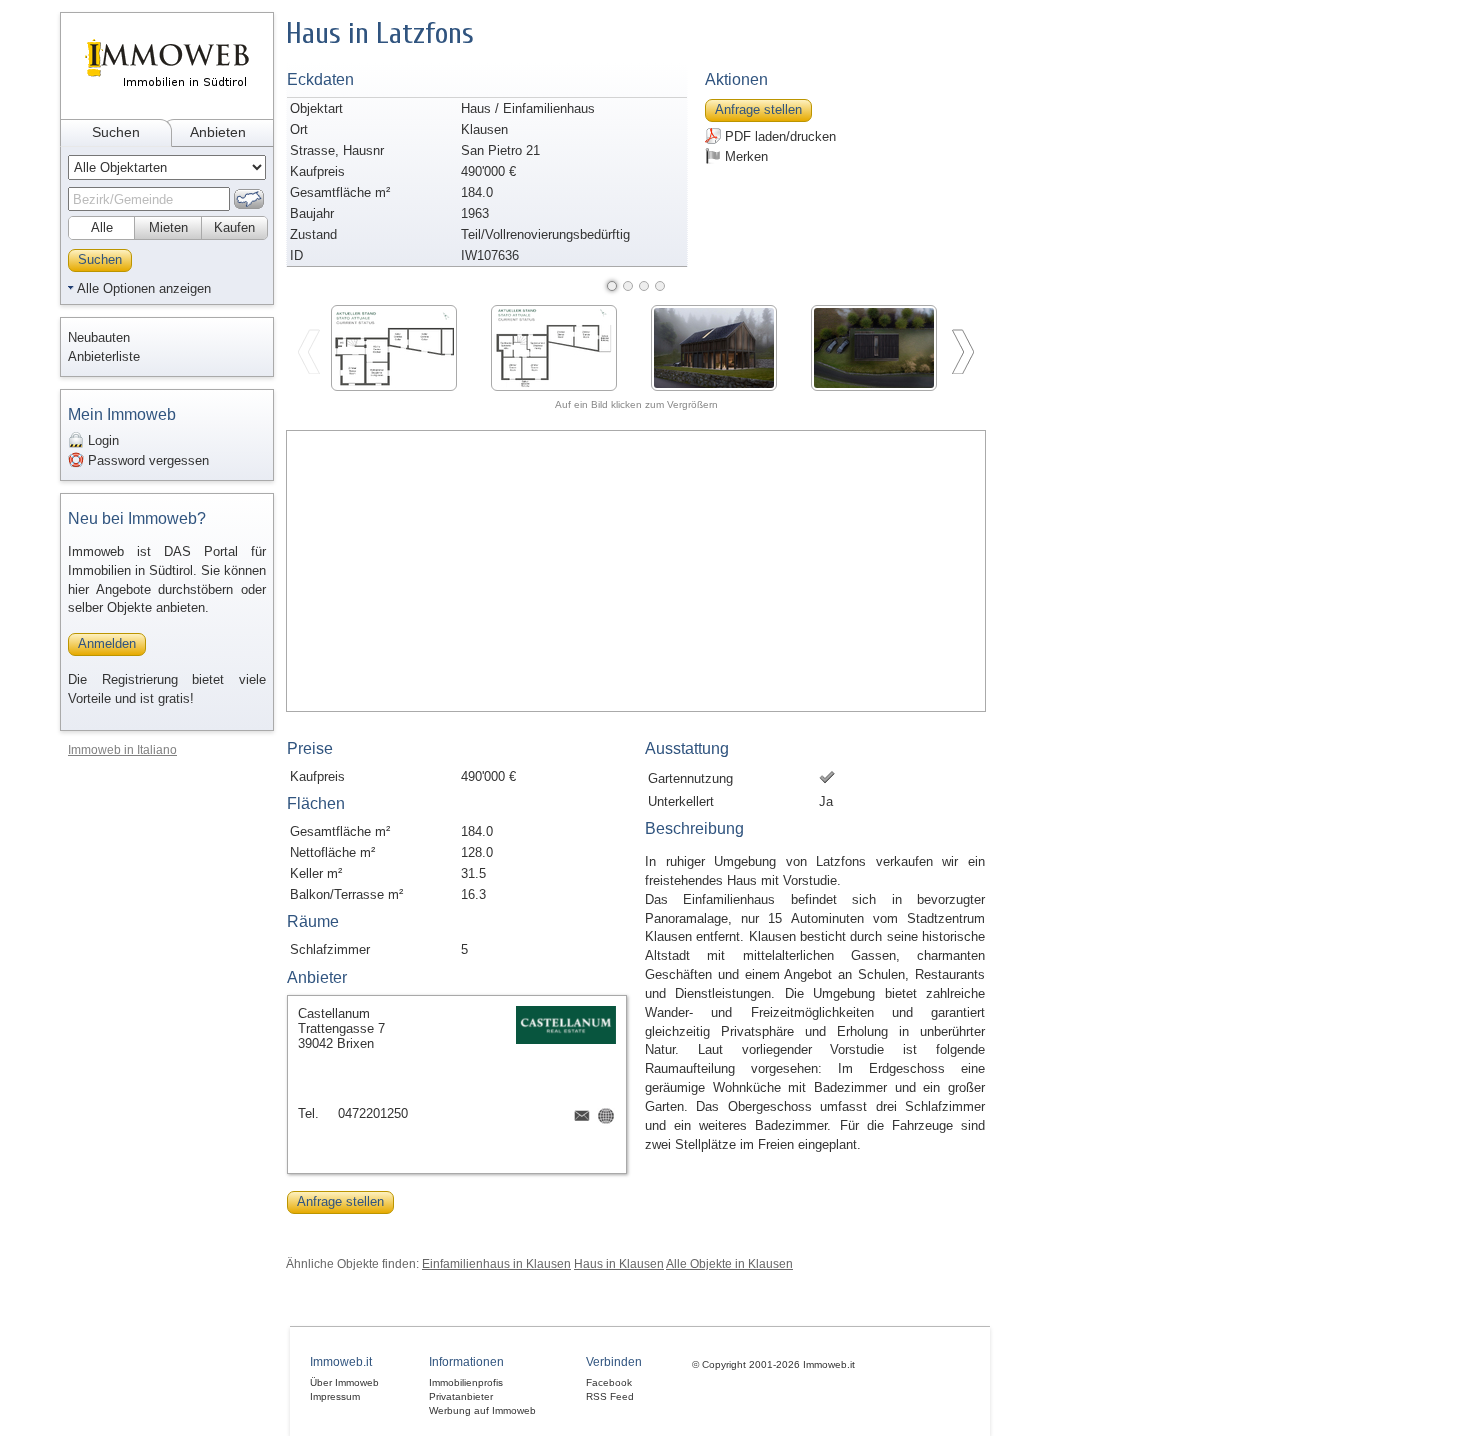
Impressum (335, 1396)
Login (101, 440)
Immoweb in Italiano (122, 749)
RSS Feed (610, 1396)
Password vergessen (146, 460)
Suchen (116, 132)
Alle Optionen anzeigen (144, 288)
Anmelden (107, 643)
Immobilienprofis (466, 1382)
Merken (744, 156)
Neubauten (99, 337)
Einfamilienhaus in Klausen (496, 1263)
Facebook (609, 1382)
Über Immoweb (344, 1382)
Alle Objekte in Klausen (729, 1263)
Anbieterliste (104, 356)
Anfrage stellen (758, 109)
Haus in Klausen (619, 1263)
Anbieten (218, 132)
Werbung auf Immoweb (482, 1410)
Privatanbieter (461, 1396)
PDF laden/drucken (778, 136)
